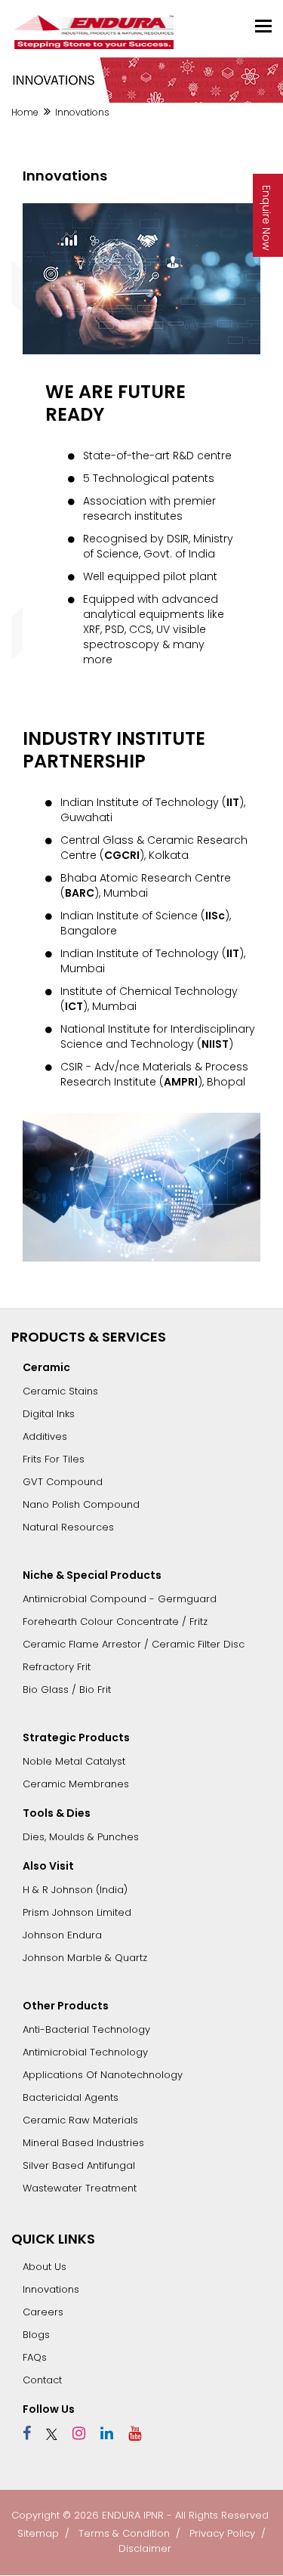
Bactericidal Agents (71, 2097)
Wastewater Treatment (80, 2188)
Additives (45, 1436)
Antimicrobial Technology (85, 2052)
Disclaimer (145, 2548)
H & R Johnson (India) (75, 1890)
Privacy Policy (222, 2533)
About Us (45, 2267)
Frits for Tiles (54, 1459)
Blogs (36, 2335)
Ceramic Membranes (76, 1784)
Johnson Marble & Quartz (85, 1958)
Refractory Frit (57, 1667)
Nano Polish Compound (81, 1504)
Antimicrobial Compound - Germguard (120, 1599)
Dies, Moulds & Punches (81, 1837)
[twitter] (46, 2433)
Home (25, 112)
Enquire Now (266, 218)
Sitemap (38, 2533)
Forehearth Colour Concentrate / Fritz (115, 1622)
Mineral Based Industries (83, 2143)
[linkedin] (101, 2433)
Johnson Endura (62, 1935)
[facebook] (27, 2433)
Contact (42, 2380)
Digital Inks (49, 1414)
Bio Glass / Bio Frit (67, 1690)
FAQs (35, 2357)
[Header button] (263, 26)
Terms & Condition (124, 2533)
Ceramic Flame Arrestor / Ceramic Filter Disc (134, 1644)
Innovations (51, 2289)
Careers (43, 2312)
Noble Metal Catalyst (74, 1761)
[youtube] (129, 2433)
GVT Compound (63, 1482)
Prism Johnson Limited (77, 1912)
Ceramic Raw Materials (80, 2120)
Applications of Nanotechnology (103, 2075)
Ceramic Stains (60, 1391)
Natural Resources (68, 1527)
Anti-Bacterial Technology (86, 2029)
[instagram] (73, 2433)
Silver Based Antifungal (79, 2165)
